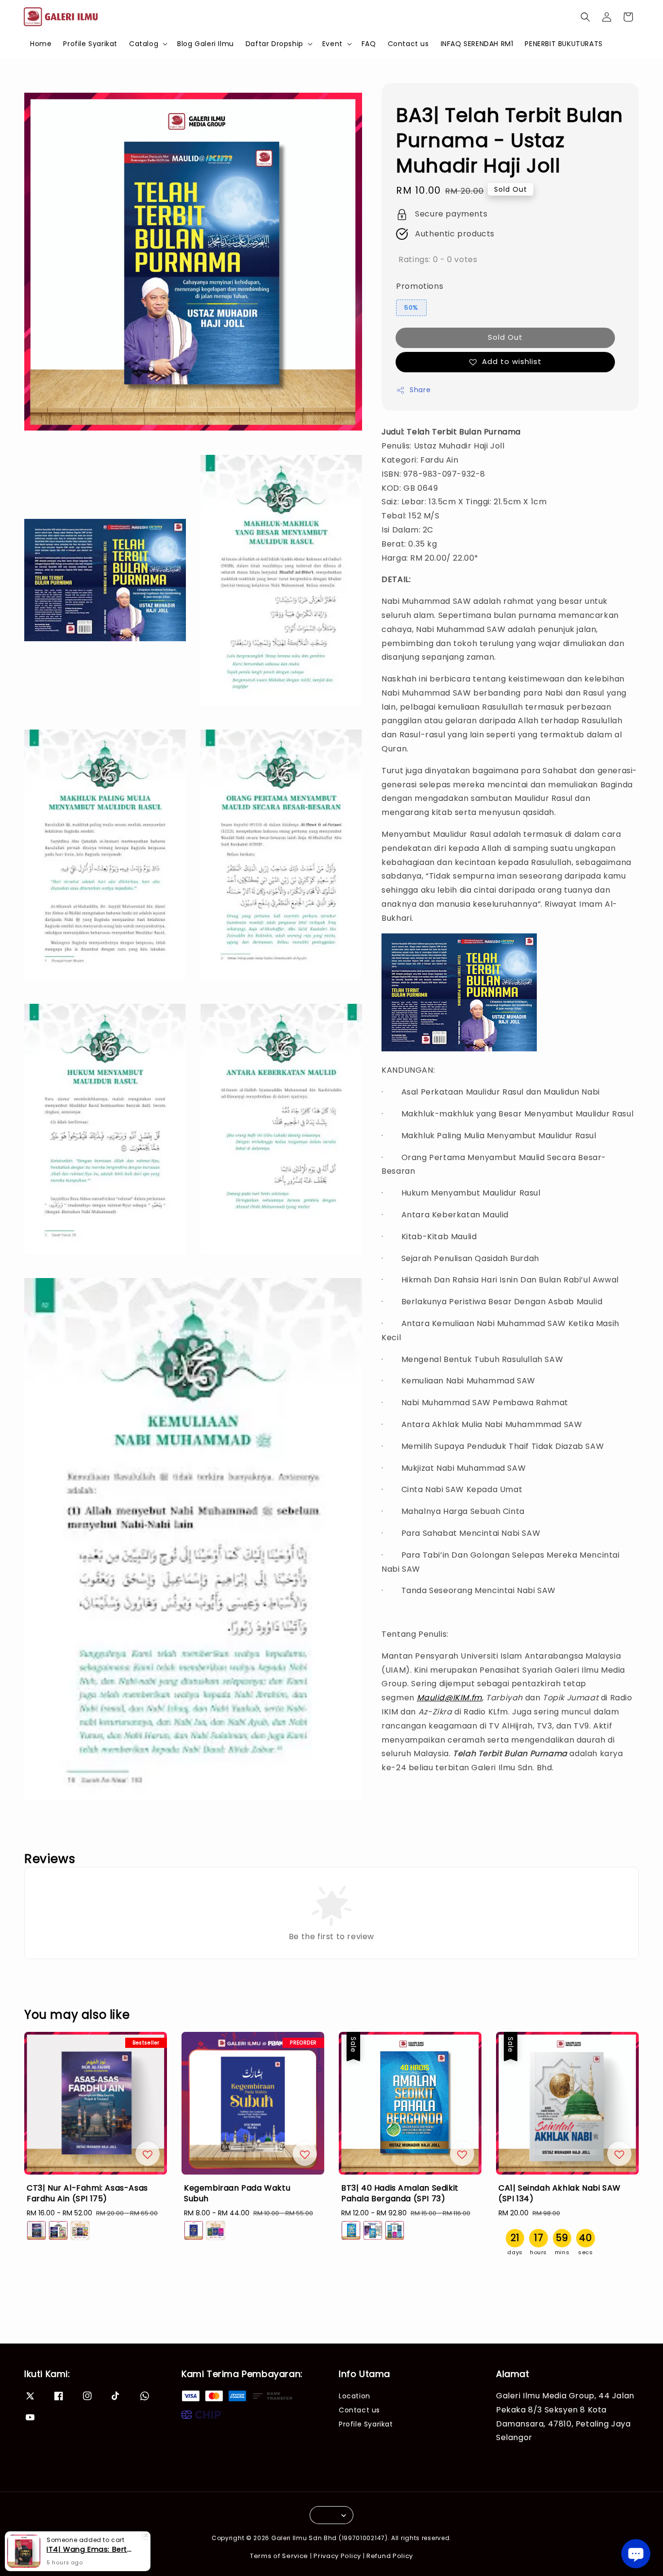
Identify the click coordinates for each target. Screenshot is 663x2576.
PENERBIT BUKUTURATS (564, 44)
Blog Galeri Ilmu (206, 44)
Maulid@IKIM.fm (449, 1698)
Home (41, 44)
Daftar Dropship (274, 44)
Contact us (408, 44)
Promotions (420, 286)
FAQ (369, 44)
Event (332, 44)
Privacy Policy (337, 2556)
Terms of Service (279, 2556)
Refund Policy (390, 2556)
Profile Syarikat (90, 44)
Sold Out (505, 338)
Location (355, 2396)
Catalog (144, 44)
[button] (585, 17)
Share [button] (420, 390)
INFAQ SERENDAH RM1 (477, 44)
